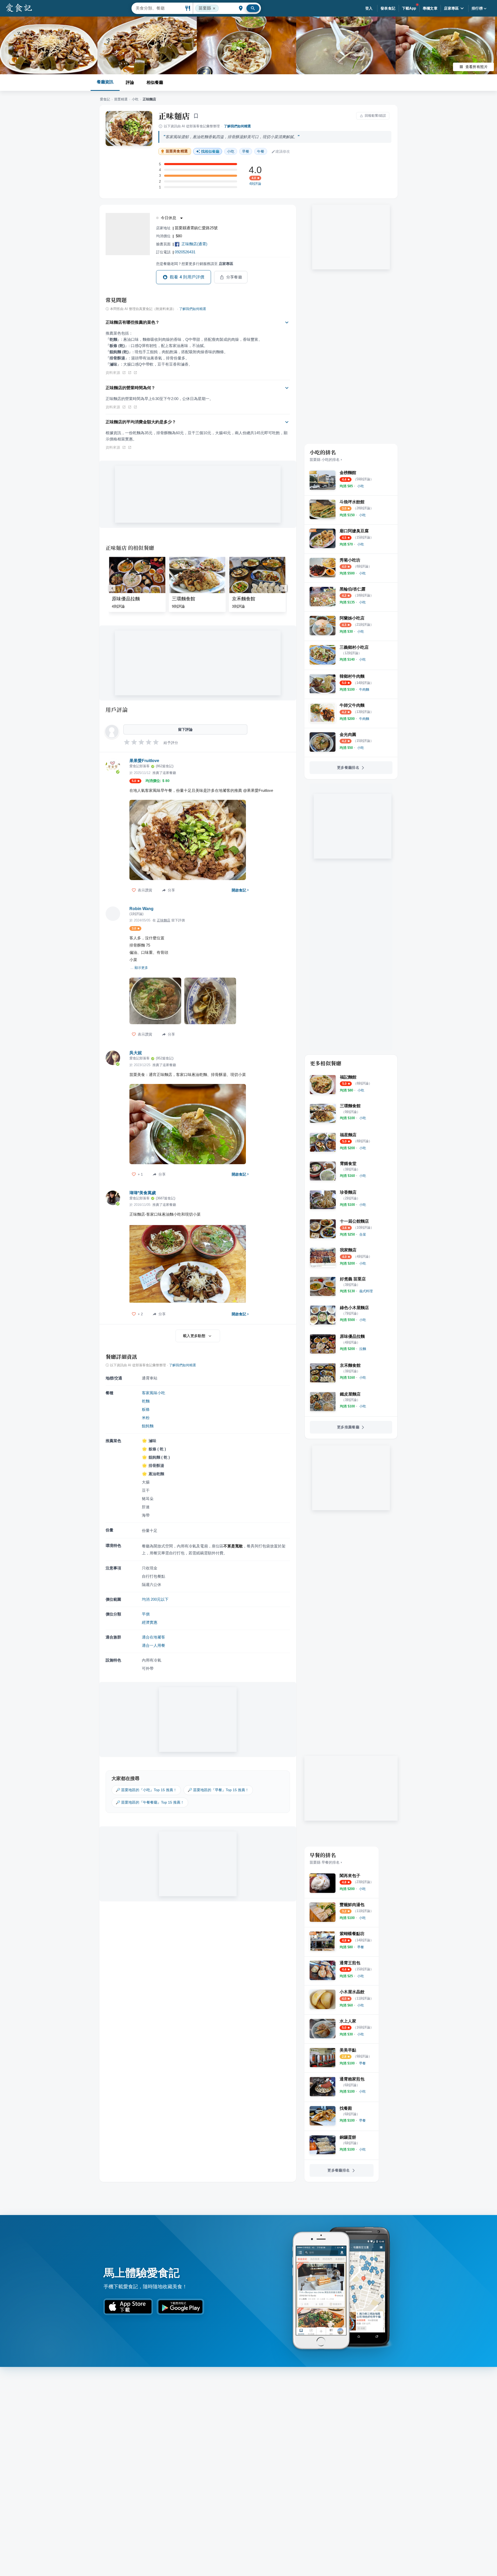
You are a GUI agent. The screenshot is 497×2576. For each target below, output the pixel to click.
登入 (369, 8)
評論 (130, 82)
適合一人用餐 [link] (154, 1645)
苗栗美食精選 (177, 151)
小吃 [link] (231, 151)
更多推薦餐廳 (348, 1427)
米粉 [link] (146, 1418)
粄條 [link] (146, 1409)
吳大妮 (136, 1053)
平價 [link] (146, 1614)
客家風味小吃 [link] (154, 1393)
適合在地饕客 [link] (154, 1637)
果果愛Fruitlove (144, 761)
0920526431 (185, 252)
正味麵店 (174, 116)
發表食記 (388, 8)
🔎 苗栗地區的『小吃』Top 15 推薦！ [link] (146, 1790)
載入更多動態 (194, 1336)
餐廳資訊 (105, 82)
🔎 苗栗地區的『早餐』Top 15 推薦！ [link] (218, 1790)
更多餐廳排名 (348, 767)
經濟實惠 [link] (150, 1622)
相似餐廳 (155, 82)
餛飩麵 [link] (148, 1426)
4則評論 (255, 184)
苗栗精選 (121, 99)
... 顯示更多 (139, 968)
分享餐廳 (234, 277)
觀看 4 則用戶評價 (187, 277)
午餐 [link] (261, 151)
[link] (361, 486)
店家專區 (451, 8)
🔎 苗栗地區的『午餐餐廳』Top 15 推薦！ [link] (150, 1802)
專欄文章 (430, 8)
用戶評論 (117, 710)
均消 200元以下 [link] (155, 1599)
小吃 (135, 99)
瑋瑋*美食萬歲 (143, 1193)
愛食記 (105, 99)
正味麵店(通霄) (194, 244)
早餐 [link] (246, 151)
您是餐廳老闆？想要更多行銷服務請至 (195, 264)
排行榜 (477, 8)
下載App (409, 8)
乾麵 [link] (146, 1401)
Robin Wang (141, 909)
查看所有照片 (477, 67)
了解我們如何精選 (237, 126)
